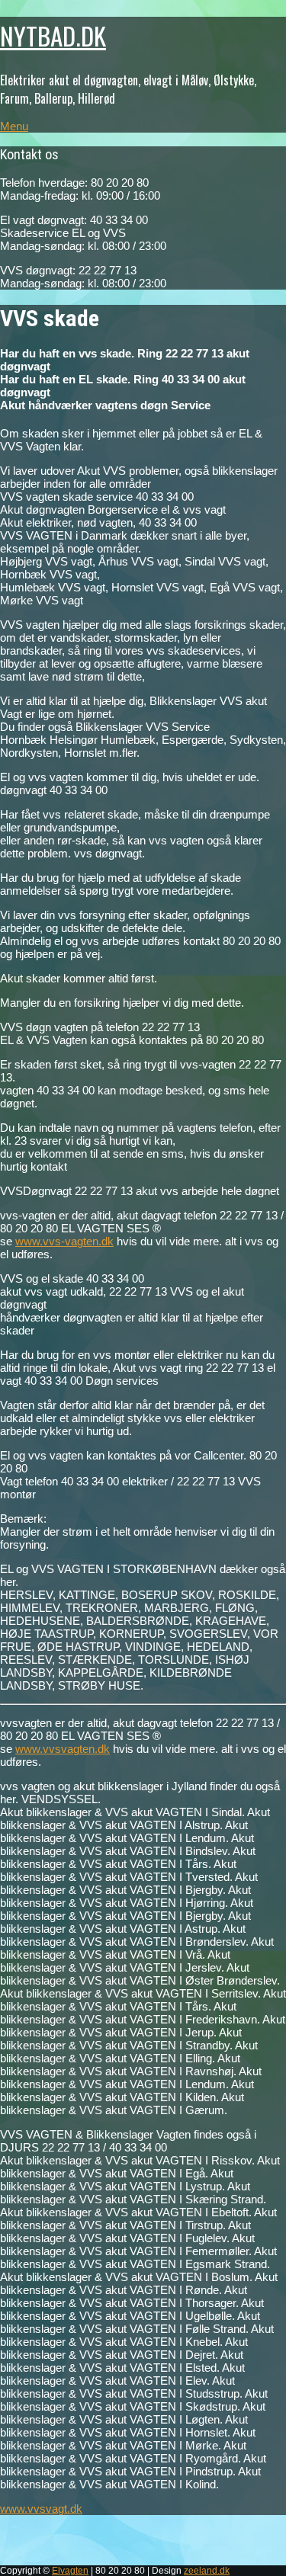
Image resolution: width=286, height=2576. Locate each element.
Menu (14, 126)
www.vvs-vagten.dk (64, 1241)
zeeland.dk (207, 2571)
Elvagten (70, 2571)
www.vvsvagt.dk (41, 2509)
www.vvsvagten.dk (63, 1749)
